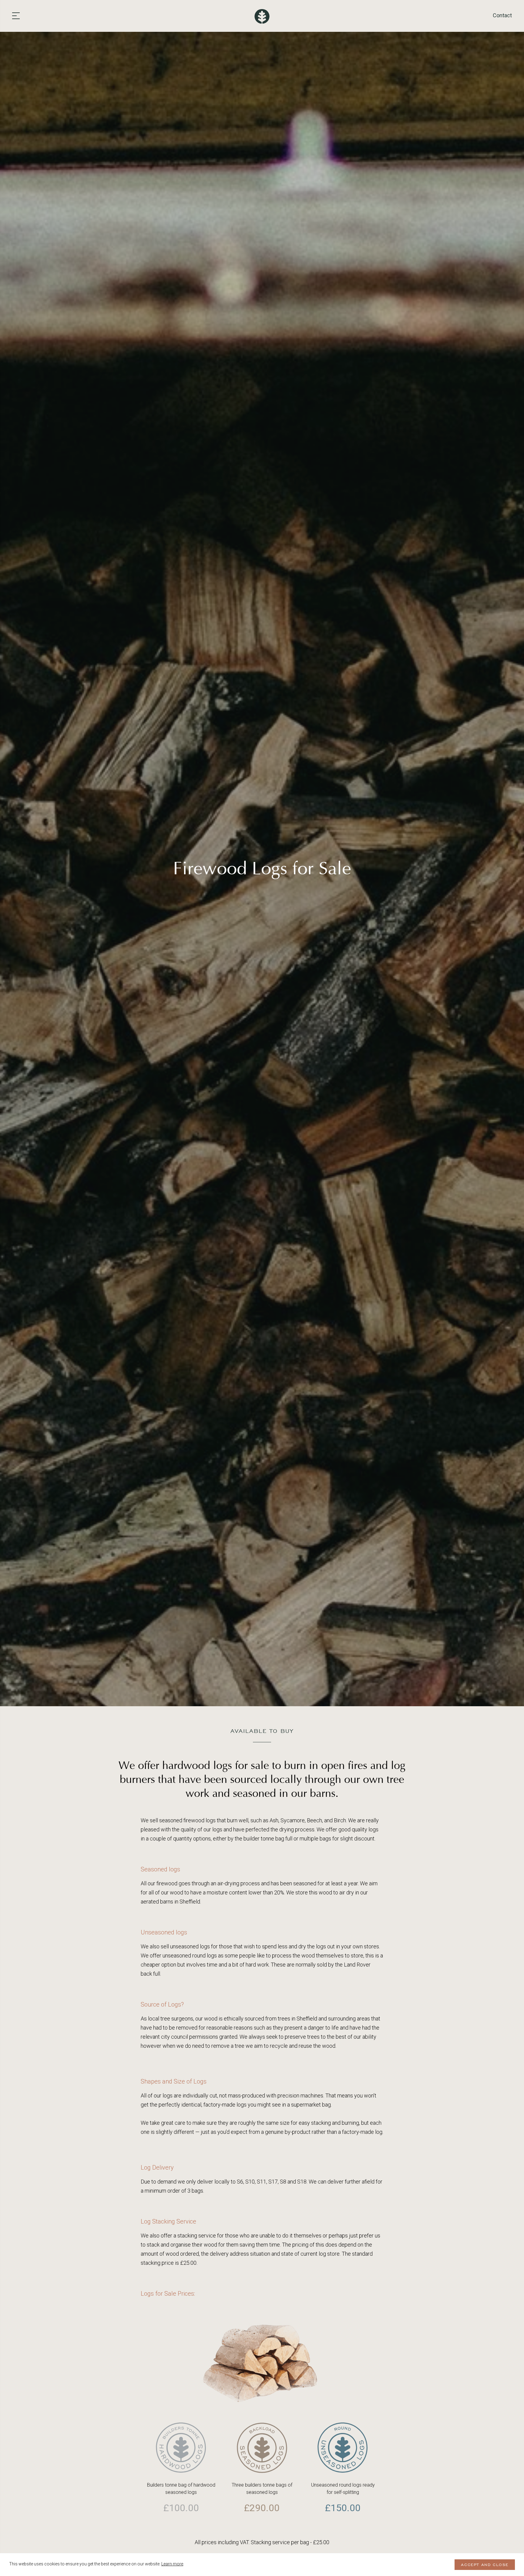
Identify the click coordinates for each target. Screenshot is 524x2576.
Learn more (172, 2564)
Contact (502, 15)
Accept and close (485, 2565)
